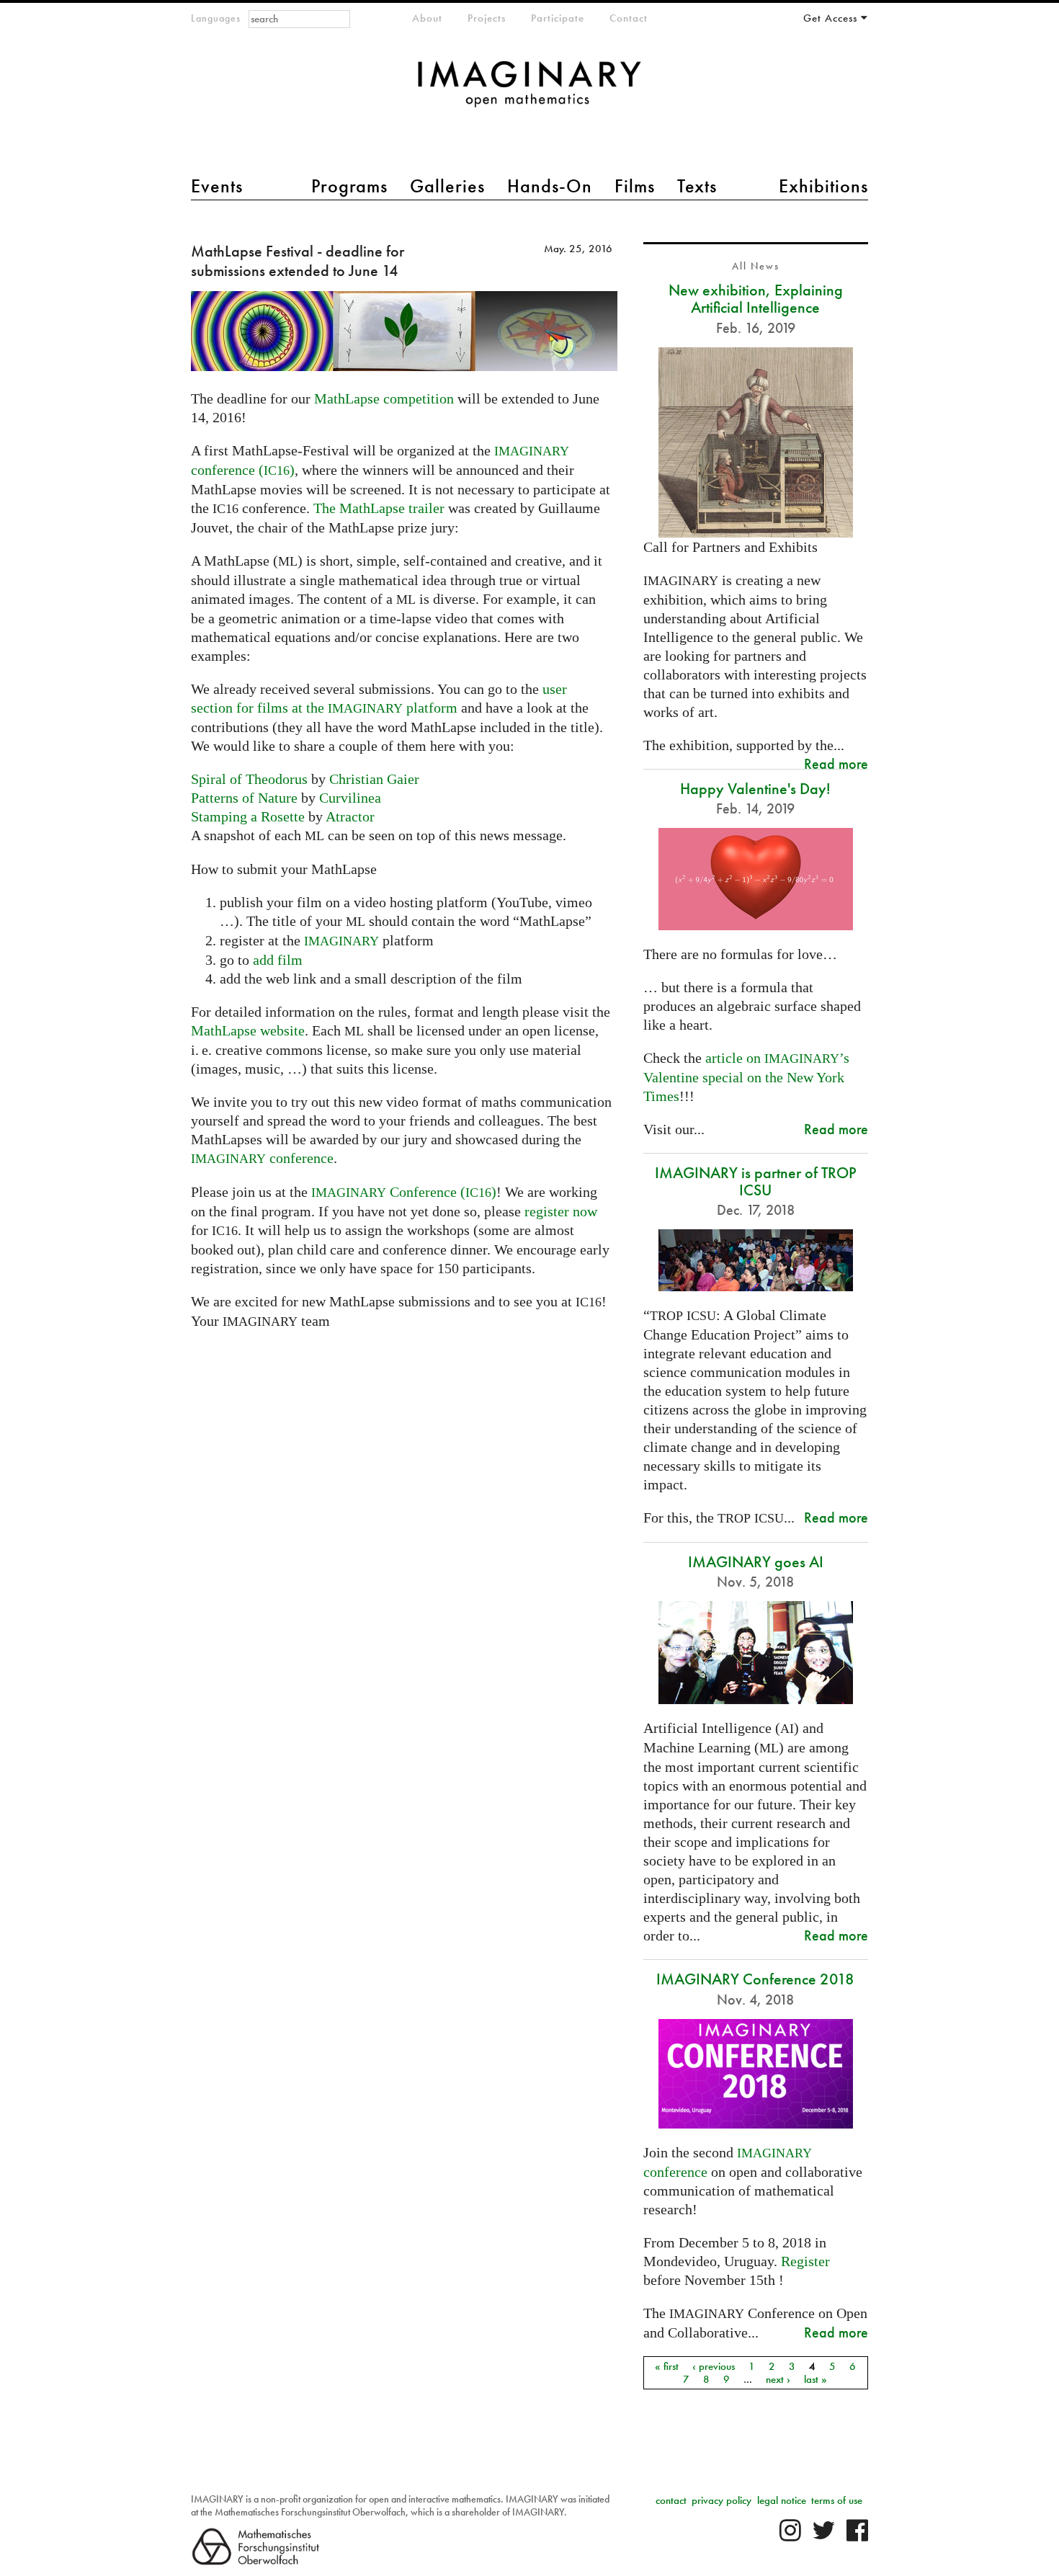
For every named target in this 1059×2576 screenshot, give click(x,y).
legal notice (782, 2500)
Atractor (350, 816)
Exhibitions (823, 186)
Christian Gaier (374, 779)
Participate (558, 18)
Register (805, 2261)
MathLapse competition (384, 398)
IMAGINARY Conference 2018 (755, 1979)
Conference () (404, 1192)
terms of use (837, 2500)
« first (667, 2366)
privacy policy (721, 2500)
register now (561, 1211)
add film (278, 960)
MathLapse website (248, 1030)
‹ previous (714, 2366)
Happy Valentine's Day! (755, 789)
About (427, 18)
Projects (487, 18)
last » (816, 2379)
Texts (697, 186)
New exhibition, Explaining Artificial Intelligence (756, 299)
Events (217, 186)
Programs (349, 186)
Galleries (447, 186)
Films (635, 186)
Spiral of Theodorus (249, 779)
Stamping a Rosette (248, 816)
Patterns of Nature (244, 798)
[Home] (529, 91)
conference (262, 1158)
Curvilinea (350, 798)
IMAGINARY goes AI (756, 1562)
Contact (629, 18)
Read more (836, 763)
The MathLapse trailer (379, 508)
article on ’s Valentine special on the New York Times (746, 1077)
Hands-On (550, 186)
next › (778, 2379)
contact (671, 2500)
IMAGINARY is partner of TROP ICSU (756, 1181)
